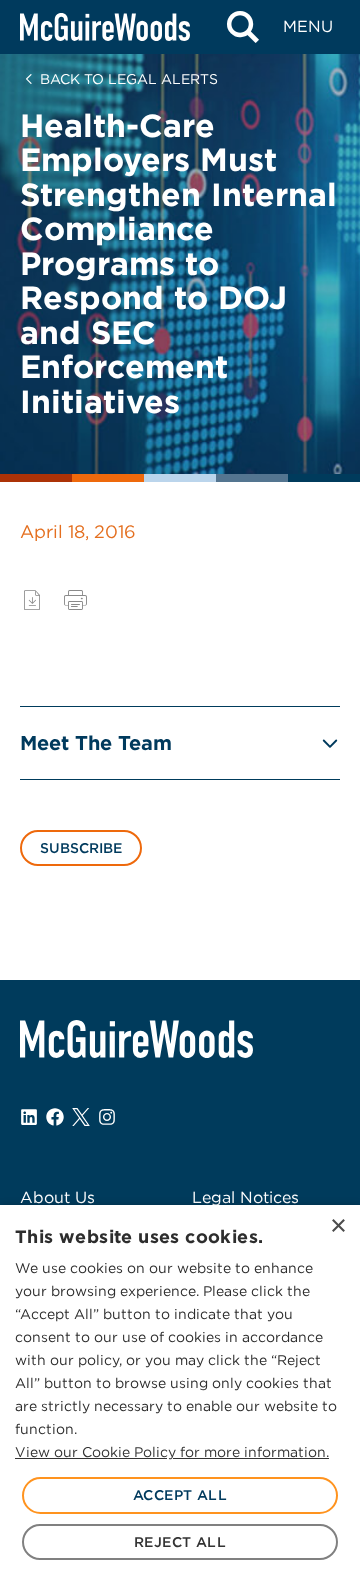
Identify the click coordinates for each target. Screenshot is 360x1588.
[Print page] (75, 600)
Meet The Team (96, 743)
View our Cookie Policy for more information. (172, 1452)
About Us (57, 1197)
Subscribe (81, 848)
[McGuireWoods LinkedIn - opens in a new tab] (29, 1117)
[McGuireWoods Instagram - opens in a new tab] (107, 1117)
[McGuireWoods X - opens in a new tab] (81, 1117)
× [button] (337, 1226)
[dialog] (180, 1396)
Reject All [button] (180, 1542)
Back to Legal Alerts (129, 79)
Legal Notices (245, 1197)
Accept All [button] (180, 1495)
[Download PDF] (32, 600)
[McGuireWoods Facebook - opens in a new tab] (55, 1117)
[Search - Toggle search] (242, 27)
